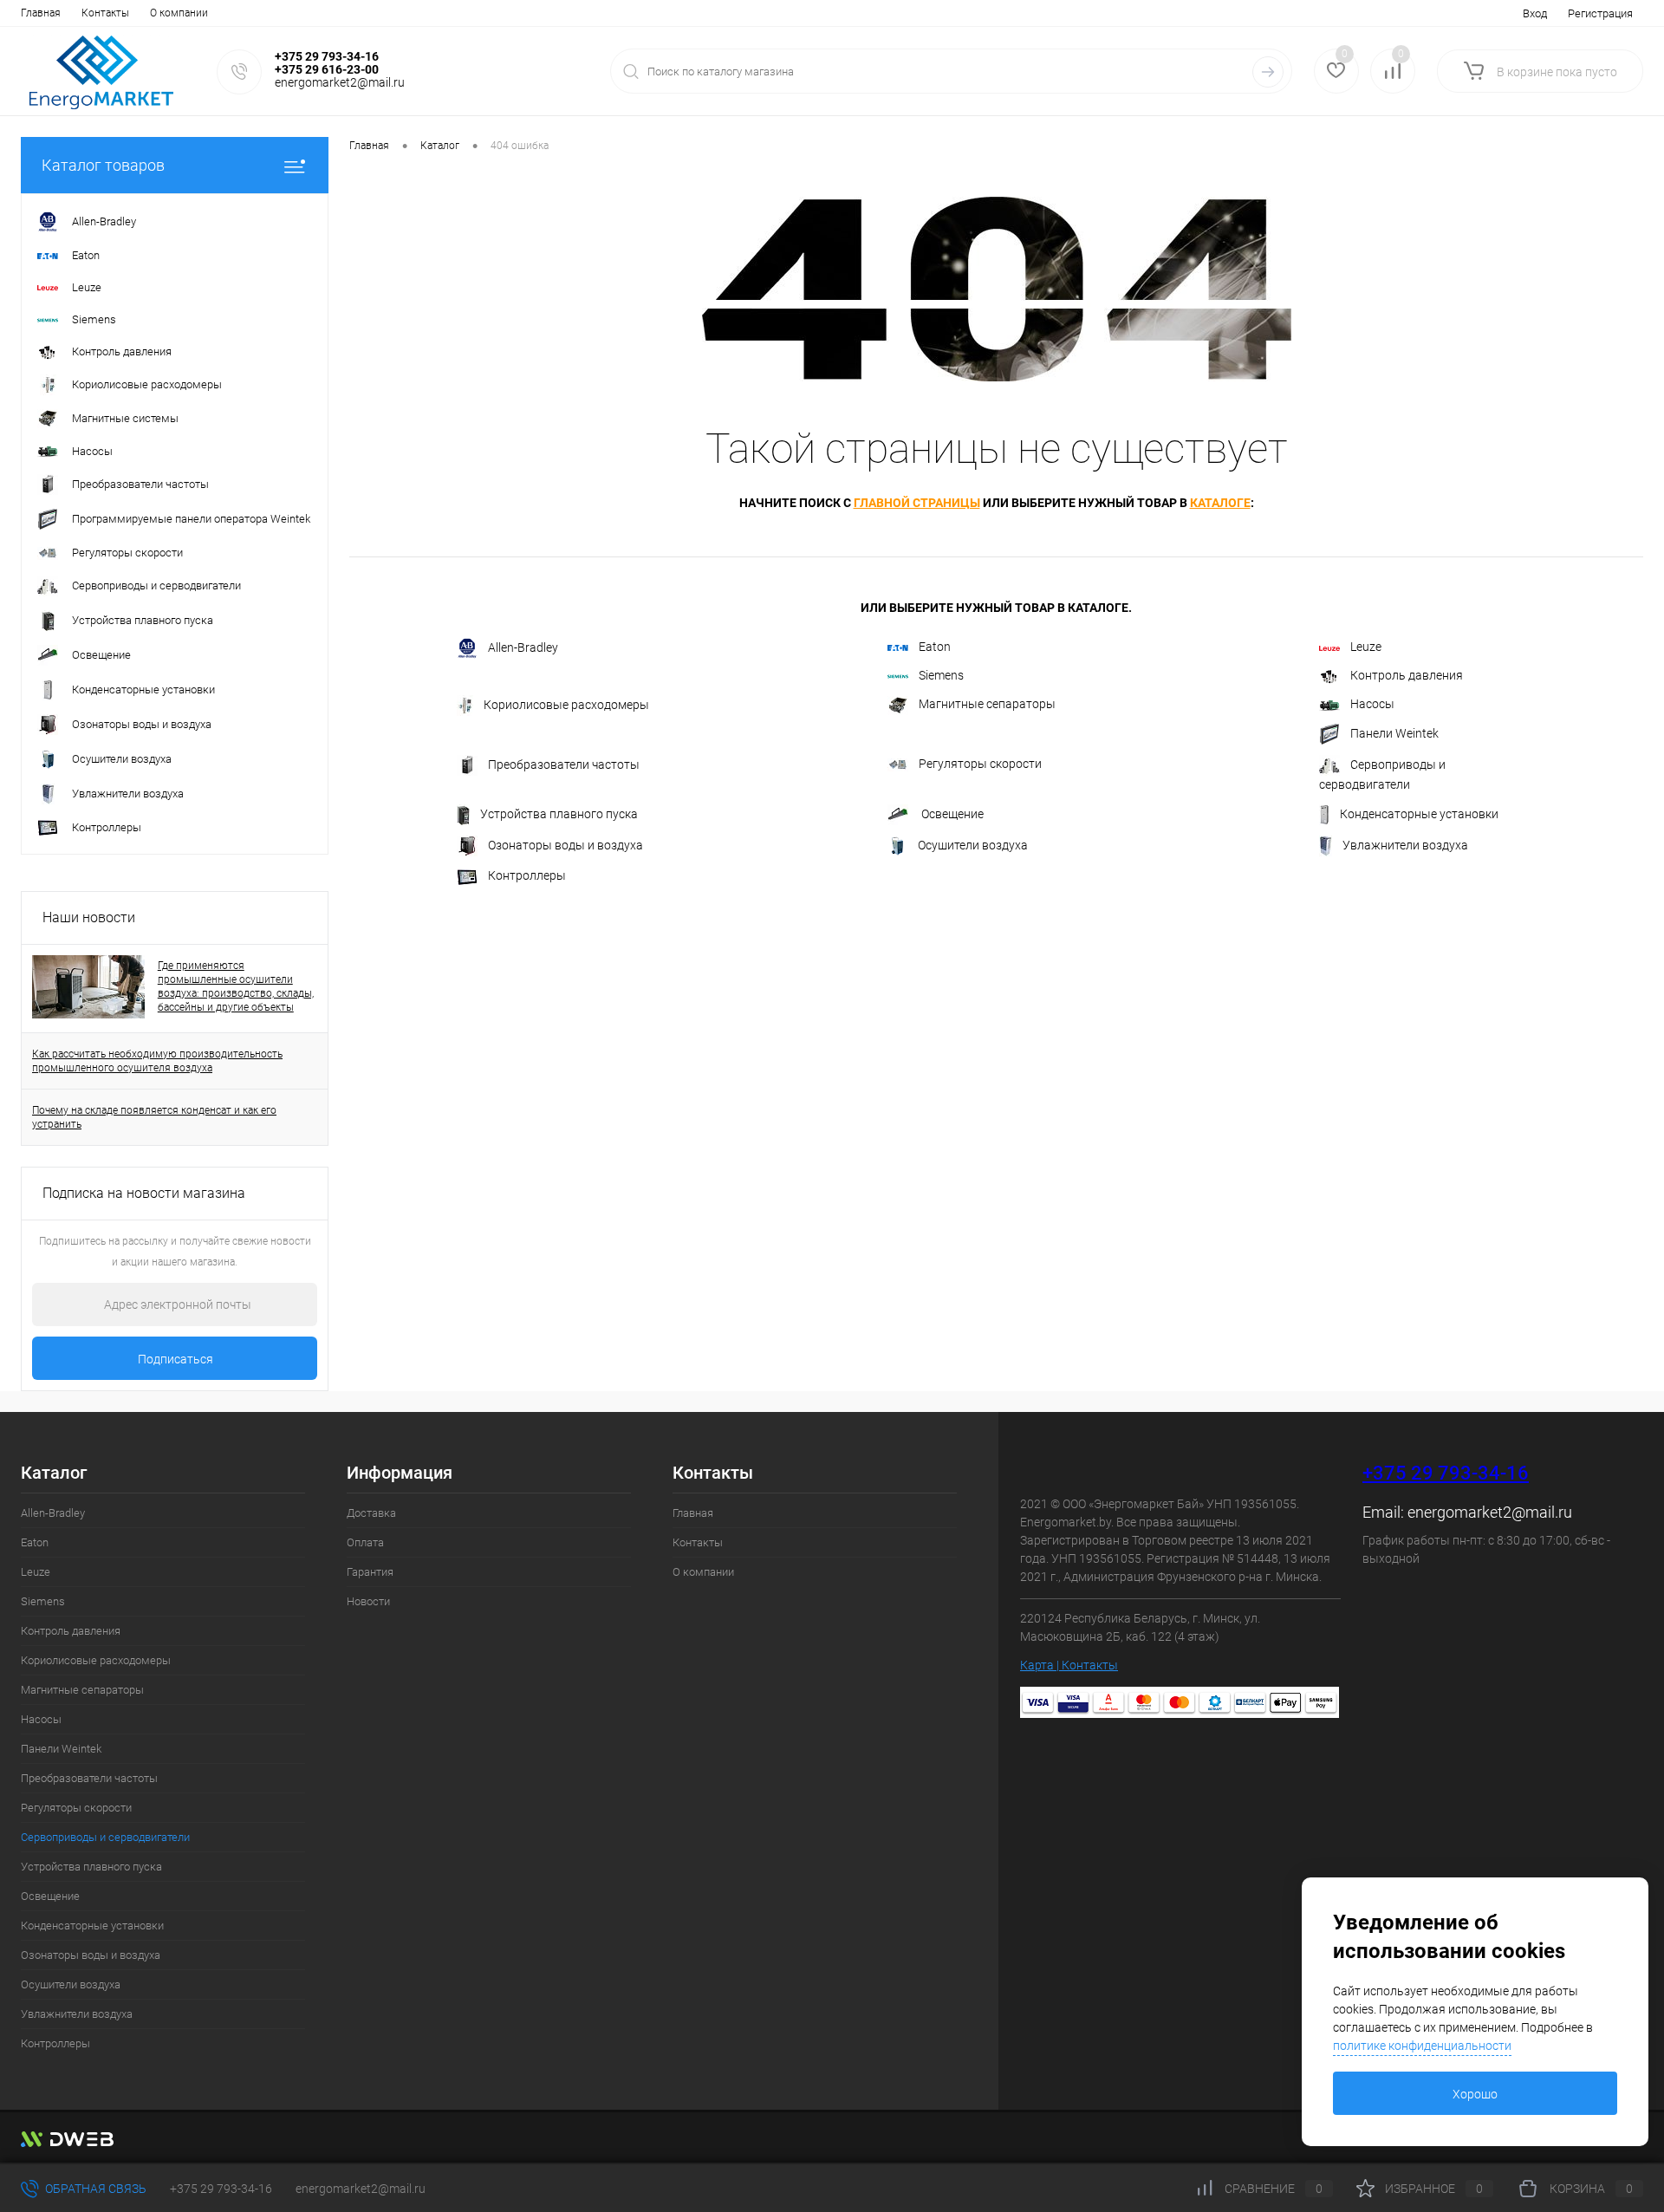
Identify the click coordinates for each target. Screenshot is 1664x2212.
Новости (368, 1601)
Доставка (371, 1513)
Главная (41, 13)
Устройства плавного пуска (559, 814)
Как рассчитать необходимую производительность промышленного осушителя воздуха (157, 1061)
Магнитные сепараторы (987, 704)
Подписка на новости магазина (144, 1193)
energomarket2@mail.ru (1490, 1512)
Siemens (941, 675)
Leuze (1366, 647)
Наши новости (89, 917)
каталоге (1220, 503)
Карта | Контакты (1069, 1665)
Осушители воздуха (973, 845)
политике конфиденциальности (1422, 2046)
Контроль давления (1407, 675)
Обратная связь (94, 2189)
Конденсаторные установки (1419, 814)
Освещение (951, 814)
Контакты (105, 13)
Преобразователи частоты (564, 764)
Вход (1535, 13)
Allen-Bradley (523, 647)
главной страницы (917, 503)
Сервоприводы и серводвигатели (1382, 774)
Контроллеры (527, 875)
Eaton (935, 647)
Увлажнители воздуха (1405, 845)
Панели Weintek (1394, 733)
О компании (179, 13)
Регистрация (1600, 13)
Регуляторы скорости (980, 764)
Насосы (1372, 704)
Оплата (365, 1542)
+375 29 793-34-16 (1446, 1473)
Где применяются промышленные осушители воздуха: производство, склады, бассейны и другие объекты (236, 986)
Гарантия (370, 1572)
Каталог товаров (103, 165)
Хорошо (1475, 2094)
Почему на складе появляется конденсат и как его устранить (154, 1117)
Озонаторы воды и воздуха (565, 845)
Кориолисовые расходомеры (566, 705)
